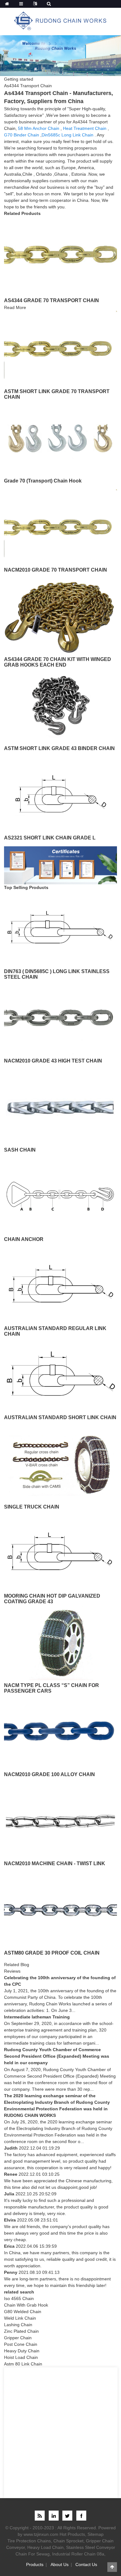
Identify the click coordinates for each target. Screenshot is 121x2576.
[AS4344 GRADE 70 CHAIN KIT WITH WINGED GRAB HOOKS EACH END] (60, 616)
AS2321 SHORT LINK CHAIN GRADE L (50, 838)
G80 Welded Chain (23, 2312)
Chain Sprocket (68, 2541)
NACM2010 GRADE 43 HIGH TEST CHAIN (53, 1061)
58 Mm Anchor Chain (39, 128)
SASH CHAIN (20, 1150)
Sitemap (96, 2534)
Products (35, 2564)
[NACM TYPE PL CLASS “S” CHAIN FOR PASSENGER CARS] (60, 1642)
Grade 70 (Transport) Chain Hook (43, 481)
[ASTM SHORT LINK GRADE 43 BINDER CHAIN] (60, 705)
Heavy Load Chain (45, 2547)
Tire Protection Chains (29, 2541)
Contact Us (86, 2564)
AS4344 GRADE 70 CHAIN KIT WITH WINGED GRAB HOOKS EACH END (58, 662)
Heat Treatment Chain (85, 128)
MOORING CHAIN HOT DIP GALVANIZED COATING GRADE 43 (52, 1599)
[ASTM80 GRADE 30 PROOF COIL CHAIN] (60, 1909)
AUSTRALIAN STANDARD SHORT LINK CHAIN (60, 1417)
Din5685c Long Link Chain (67, 135)
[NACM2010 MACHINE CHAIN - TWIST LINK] (60, 1820)
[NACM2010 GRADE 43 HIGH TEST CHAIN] (60, 1017)
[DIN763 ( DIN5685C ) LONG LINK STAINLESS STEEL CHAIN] (60, 928)
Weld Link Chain (20, 2318)
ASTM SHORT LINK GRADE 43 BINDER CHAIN (59, 748)
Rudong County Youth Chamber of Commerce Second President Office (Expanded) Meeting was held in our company (57, 2056)
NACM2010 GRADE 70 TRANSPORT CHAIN (56, 570)
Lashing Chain (18, 2325)
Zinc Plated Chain (21, 2331)
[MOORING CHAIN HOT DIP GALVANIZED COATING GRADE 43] (60, 1553)
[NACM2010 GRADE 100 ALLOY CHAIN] (60, 1731)
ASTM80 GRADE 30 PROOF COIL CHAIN (52, 1953)
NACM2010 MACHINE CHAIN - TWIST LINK (55, 1863)
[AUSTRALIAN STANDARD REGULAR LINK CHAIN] (60, 1285)
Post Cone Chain (21, 2344)
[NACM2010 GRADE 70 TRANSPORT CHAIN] (60, 527)
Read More (15, 307)
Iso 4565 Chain (19, 2298)
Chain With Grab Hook (26, 2305)
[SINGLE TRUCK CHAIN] (60, 1463)
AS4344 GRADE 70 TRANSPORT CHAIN (52, 300)
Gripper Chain (18, 2338)
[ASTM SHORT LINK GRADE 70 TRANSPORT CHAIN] (60, 348)
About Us (60, 2564)
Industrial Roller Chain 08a (78, 2554)
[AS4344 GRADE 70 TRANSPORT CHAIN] (60, 254)
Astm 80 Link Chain (23, 2364)
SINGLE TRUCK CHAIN (32, 1507)
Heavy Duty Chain (22, 2351)
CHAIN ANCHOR (24, 1239)
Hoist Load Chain (21, 2357)
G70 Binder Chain (22, 135)
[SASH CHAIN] (60, 1107)
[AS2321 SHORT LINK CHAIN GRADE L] (60, 794)
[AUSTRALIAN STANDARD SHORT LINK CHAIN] (60, 1374)
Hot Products (72, 2534)
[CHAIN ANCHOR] (60, 1196)
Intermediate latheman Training (37, 2017)
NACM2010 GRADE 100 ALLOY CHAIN (49, 1774)
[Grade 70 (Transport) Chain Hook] (60, 437)
